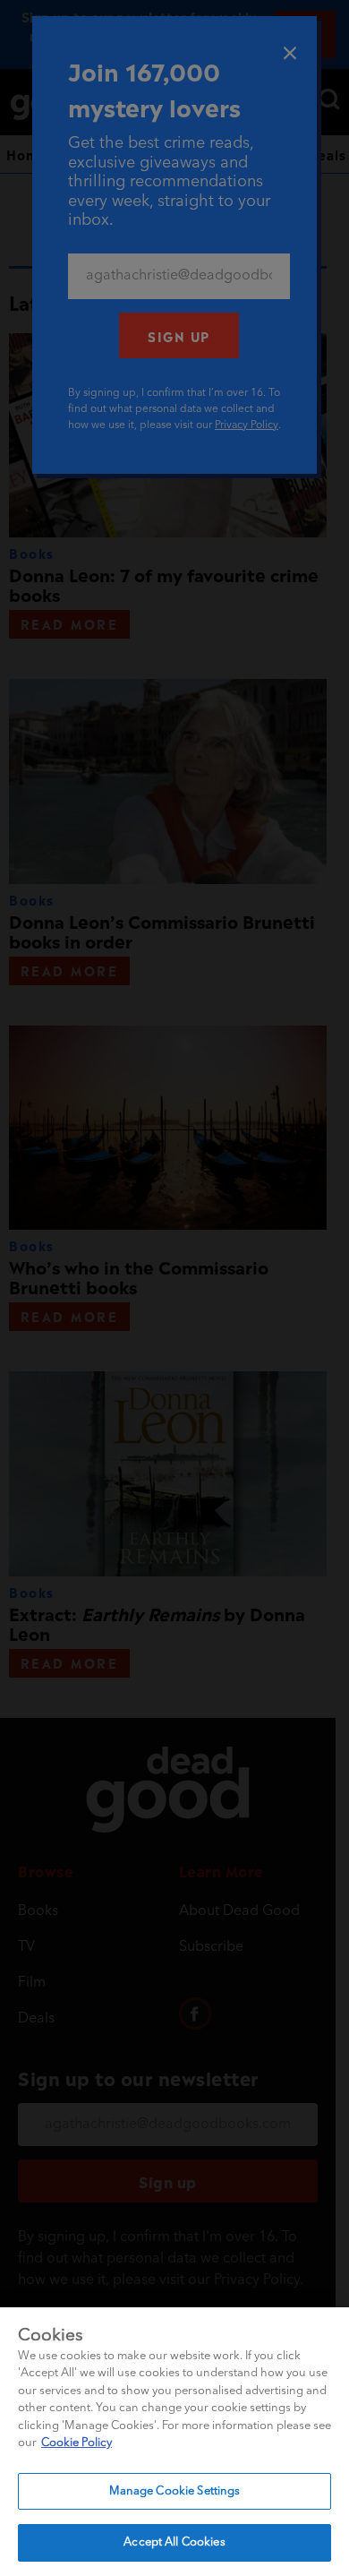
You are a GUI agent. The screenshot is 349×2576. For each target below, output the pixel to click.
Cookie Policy (77, 2443)
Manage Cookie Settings (175, 2491)
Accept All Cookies (174, 2542)
